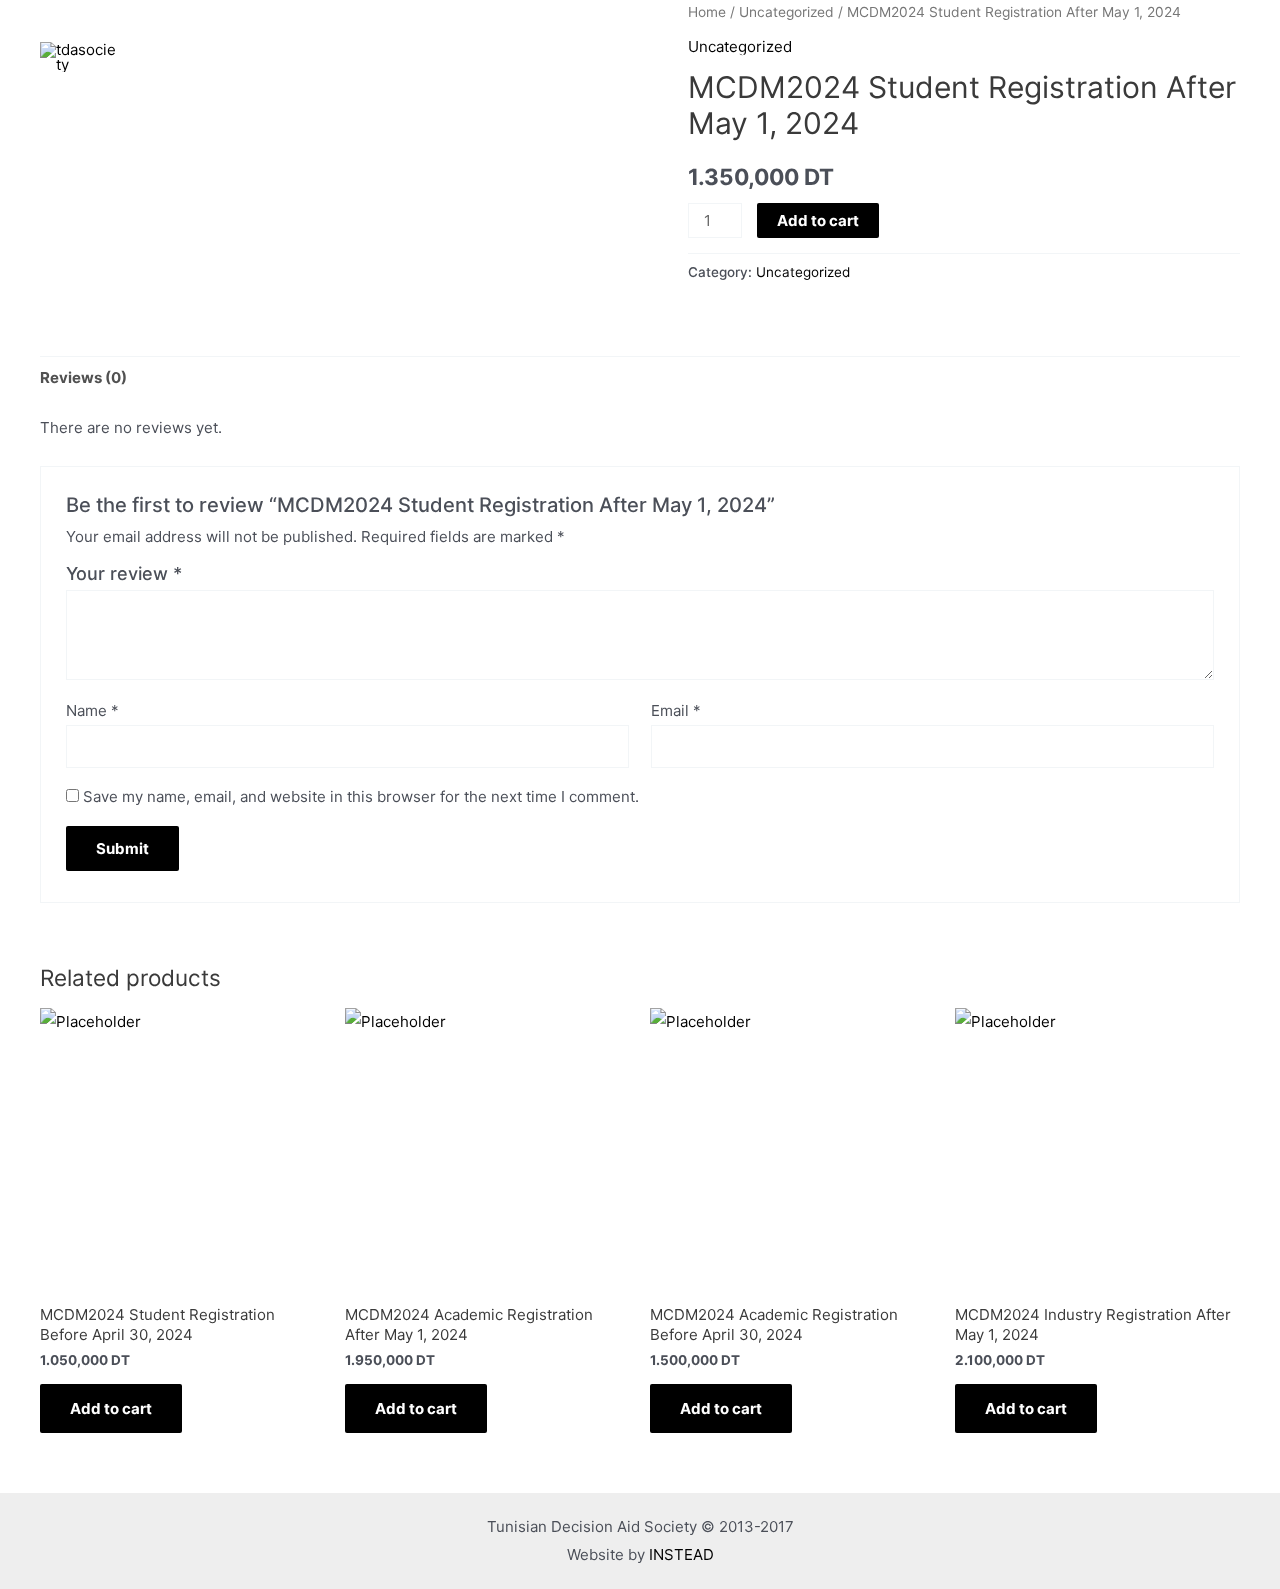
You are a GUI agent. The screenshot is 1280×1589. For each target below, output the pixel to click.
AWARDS (966, 57)
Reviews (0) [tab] (83, 377)
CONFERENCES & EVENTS (814, 57)
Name (92, 710)
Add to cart (818, 220)
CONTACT (1189, 57)
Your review (124, 573)
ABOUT (667, 57)
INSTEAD (681, 1554)
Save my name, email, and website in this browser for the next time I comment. (361, 796)
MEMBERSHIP (1075, 57)
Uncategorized (803, 272)
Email (676, 710)
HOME (588, 57)
